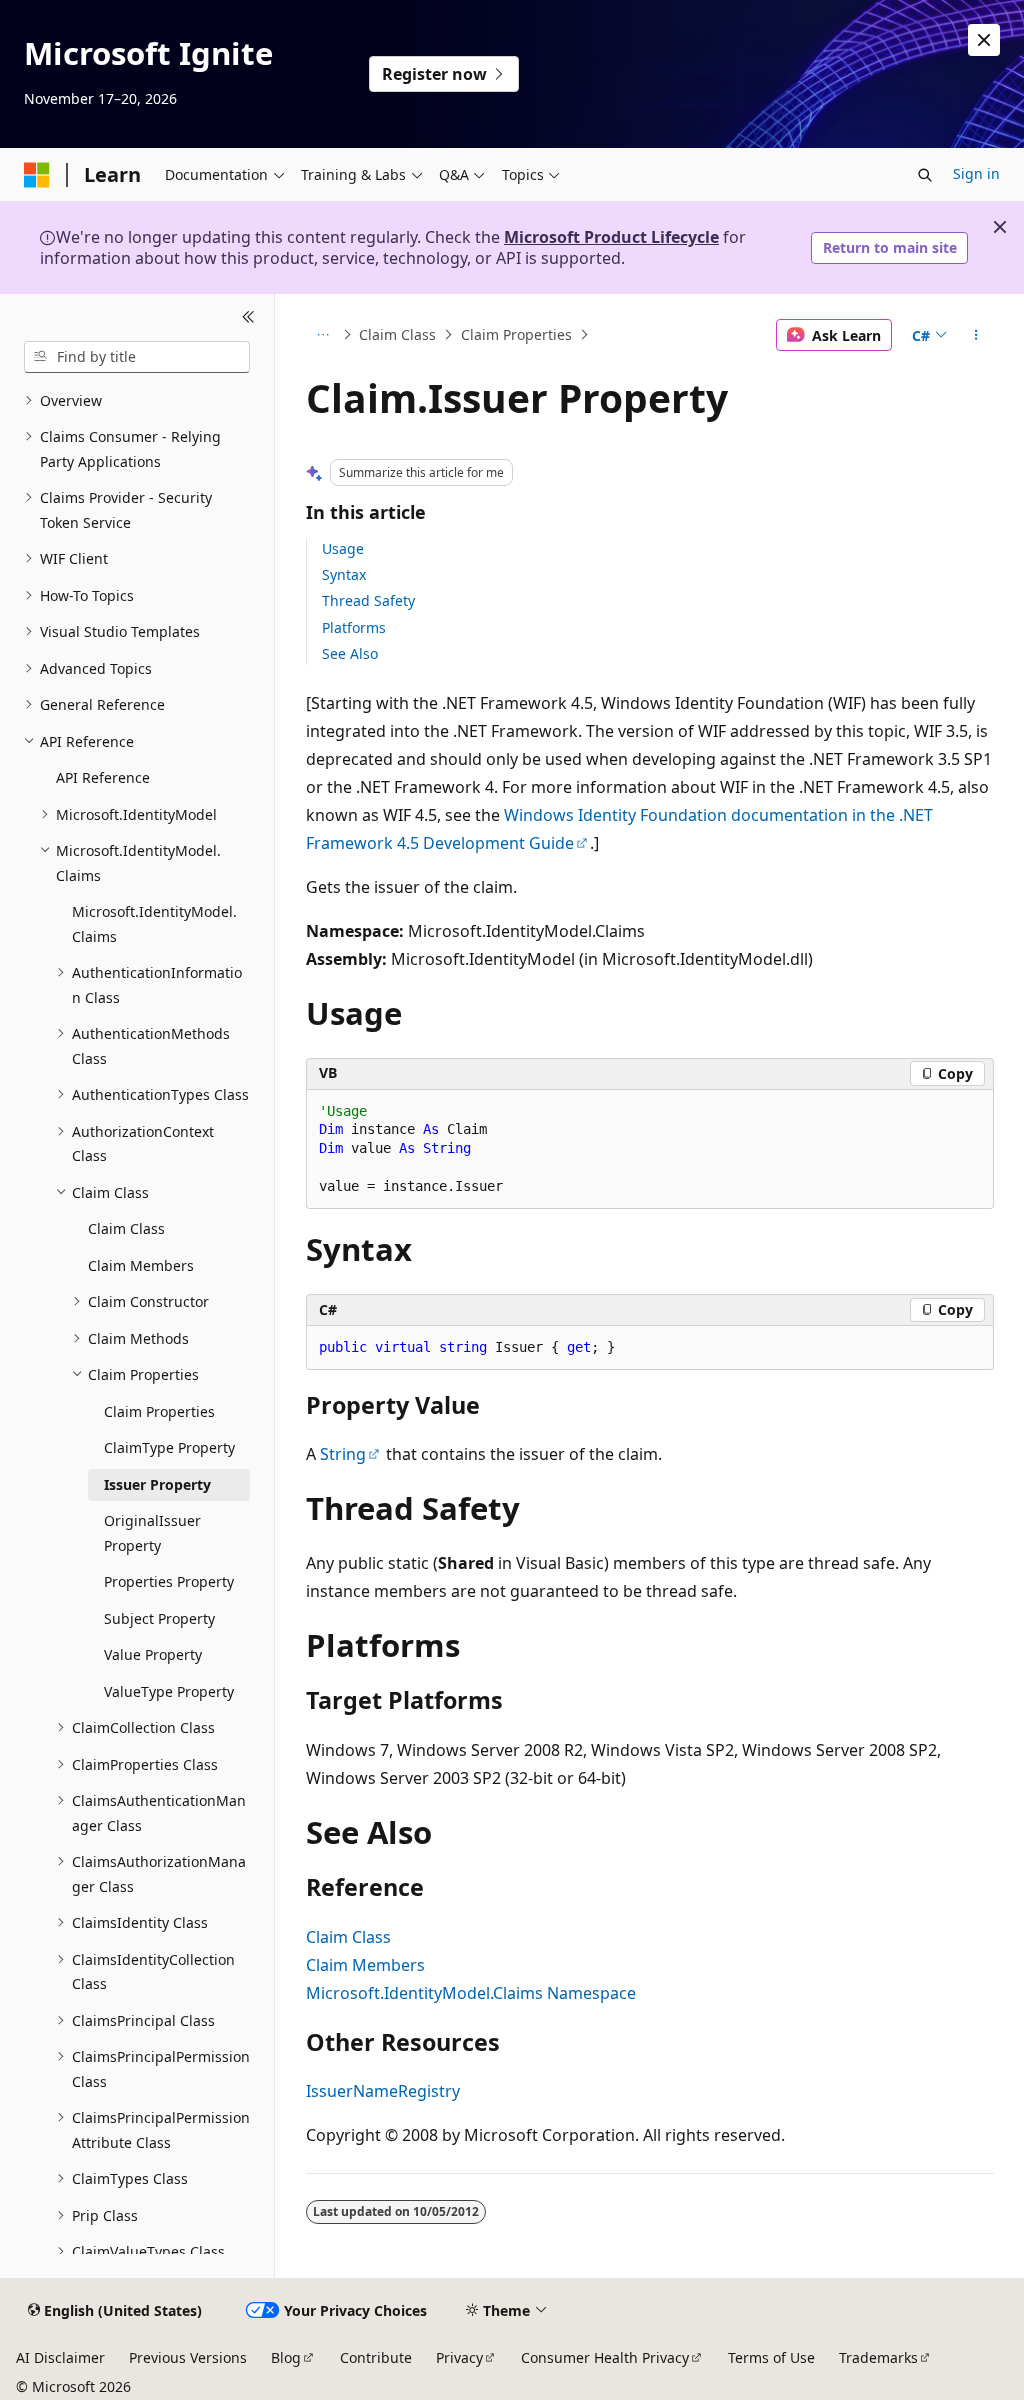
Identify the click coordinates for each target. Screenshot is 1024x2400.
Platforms (354, 627)
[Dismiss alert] (984, 40)
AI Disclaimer (60, 2357)
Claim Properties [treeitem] (159, 1411)
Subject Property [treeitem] (159, 1618)
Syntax (344, 574)
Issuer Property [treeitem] (157, 1484)
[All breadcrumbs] (323, 335)
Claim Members (365, 1965)
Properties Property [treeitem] (169, 1581)
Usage (343, 548)
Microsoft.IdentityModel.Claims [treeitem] (154, 924)
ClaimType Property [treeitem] (169, 1447)
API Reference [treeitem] (103, 777)
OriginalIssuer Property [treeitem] (152, 1533)
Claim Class (397, 334)
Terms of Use (771, 2357)
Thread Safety (368, 600)
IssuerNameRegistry (383, 2091)
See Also (350, 653)
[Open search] (925, 175)
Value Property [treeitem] (153, 1654)
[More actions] (975, 335)
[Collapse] (248, 318)
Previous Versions (188, 2357)
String (343, 1454)
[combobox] (137, 357)
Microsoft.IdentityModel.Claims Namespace (471, 1993)
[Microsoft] (37, 175)
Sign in (976, 173)
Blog (286, 2357)
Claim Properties (516, 334)
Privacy (459, 2357)
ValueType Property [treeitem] (169, 1691)
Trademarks (878, 2357)
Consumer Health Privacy (605, 2357)
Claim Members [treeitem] (141, 1265)
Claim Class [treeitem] (126, 1228)
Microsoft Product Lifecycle (611, 237)
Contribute (376, 2357)
